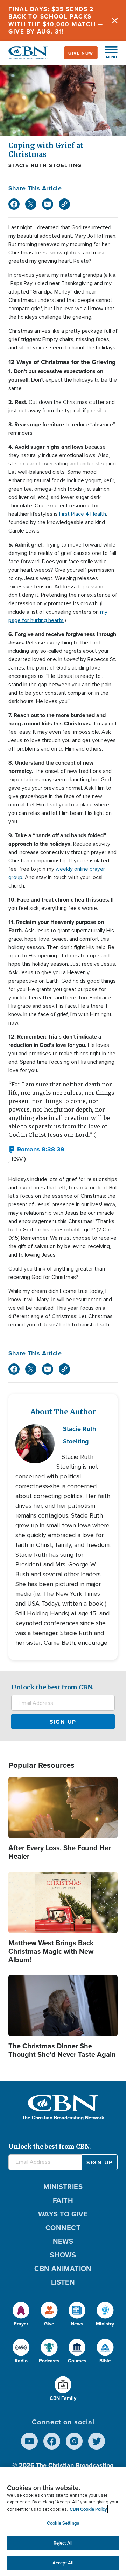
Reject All (63, 2543)
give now (81, 53)
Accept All (63, 2563)
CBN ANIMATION (63, 2268)
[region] (63, 2521)
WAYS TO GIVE (63, 2214)
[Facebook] (14, 204)
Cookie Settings (63, 2523)
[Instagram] (74, 2441)
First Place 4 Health (83, 514)
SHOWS (63, 2255)
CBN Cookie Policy (88, 2509)
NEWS (63, 2241)
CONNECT (63, 2227)
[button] (108, 53)
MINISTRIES (63, 2187)
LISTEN (63, 2282)
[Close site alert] (115, 20)
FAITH (63, 2200)
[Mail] (48, 204)
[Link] (64, 204)
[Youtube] (29, 2441)
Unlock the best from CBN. (52, 1687)
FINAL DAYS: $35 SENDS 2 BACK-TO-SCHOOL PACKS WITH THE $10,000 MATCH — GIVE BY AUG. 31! (56, 20)
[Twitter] (31, 204)
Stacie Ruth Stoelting (45, 165)
